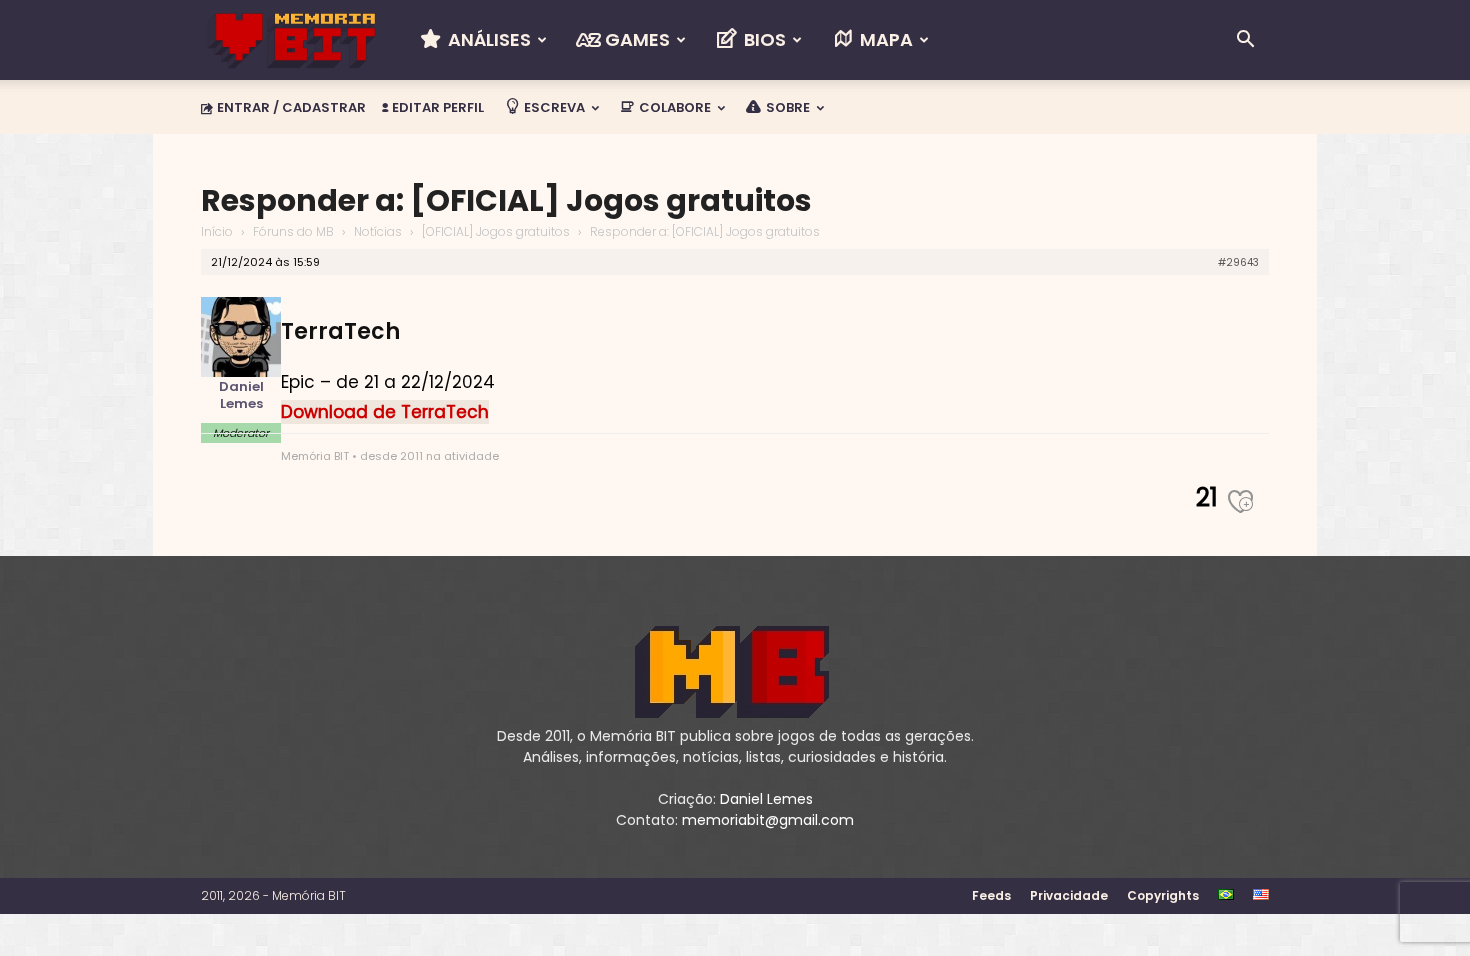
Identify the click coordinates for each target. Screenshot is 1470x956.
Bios (763, 39)
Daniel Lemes (766, 799)
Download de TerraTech (385, 412)
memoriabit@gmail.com (768, 820)
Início (217, 231)
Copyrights (1163, 895)
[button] (1245, 41)
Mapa (884, 39)
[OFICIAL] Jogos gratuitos (496, 231)
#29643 (1238, 262)
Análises (487, 39)
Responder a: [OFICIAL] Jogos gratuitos (506, 200)
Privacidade (1069, 895)
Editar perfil (436, 107)
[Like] (1248, 506)
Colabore (673, 107)
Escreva (553, 107)
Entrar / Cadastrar (291, 107)
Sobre (786, 107)
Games (635, 39)
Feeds (991, 895)
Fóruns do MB (293, 231)
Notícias (378, 231)
